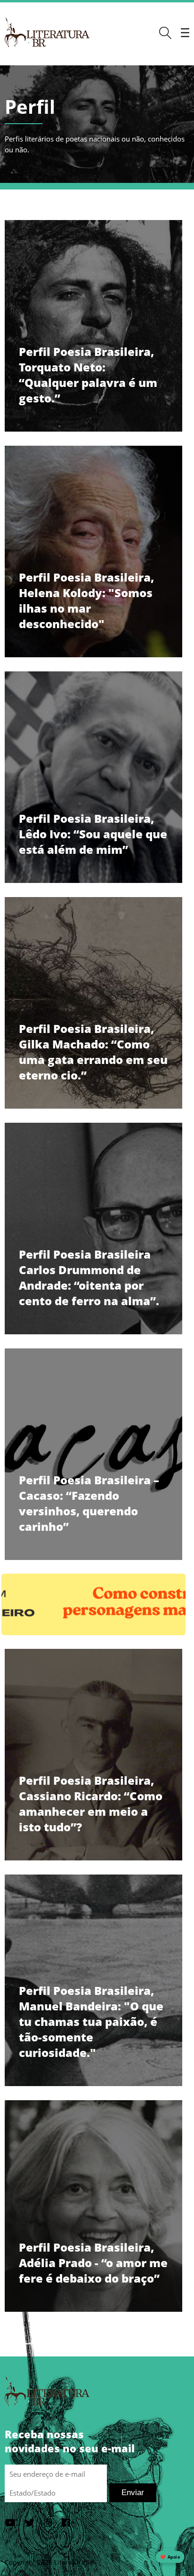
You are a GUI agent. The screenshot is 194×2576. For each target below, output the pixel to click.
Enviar (133, 2493)
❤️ (170, 2557)
